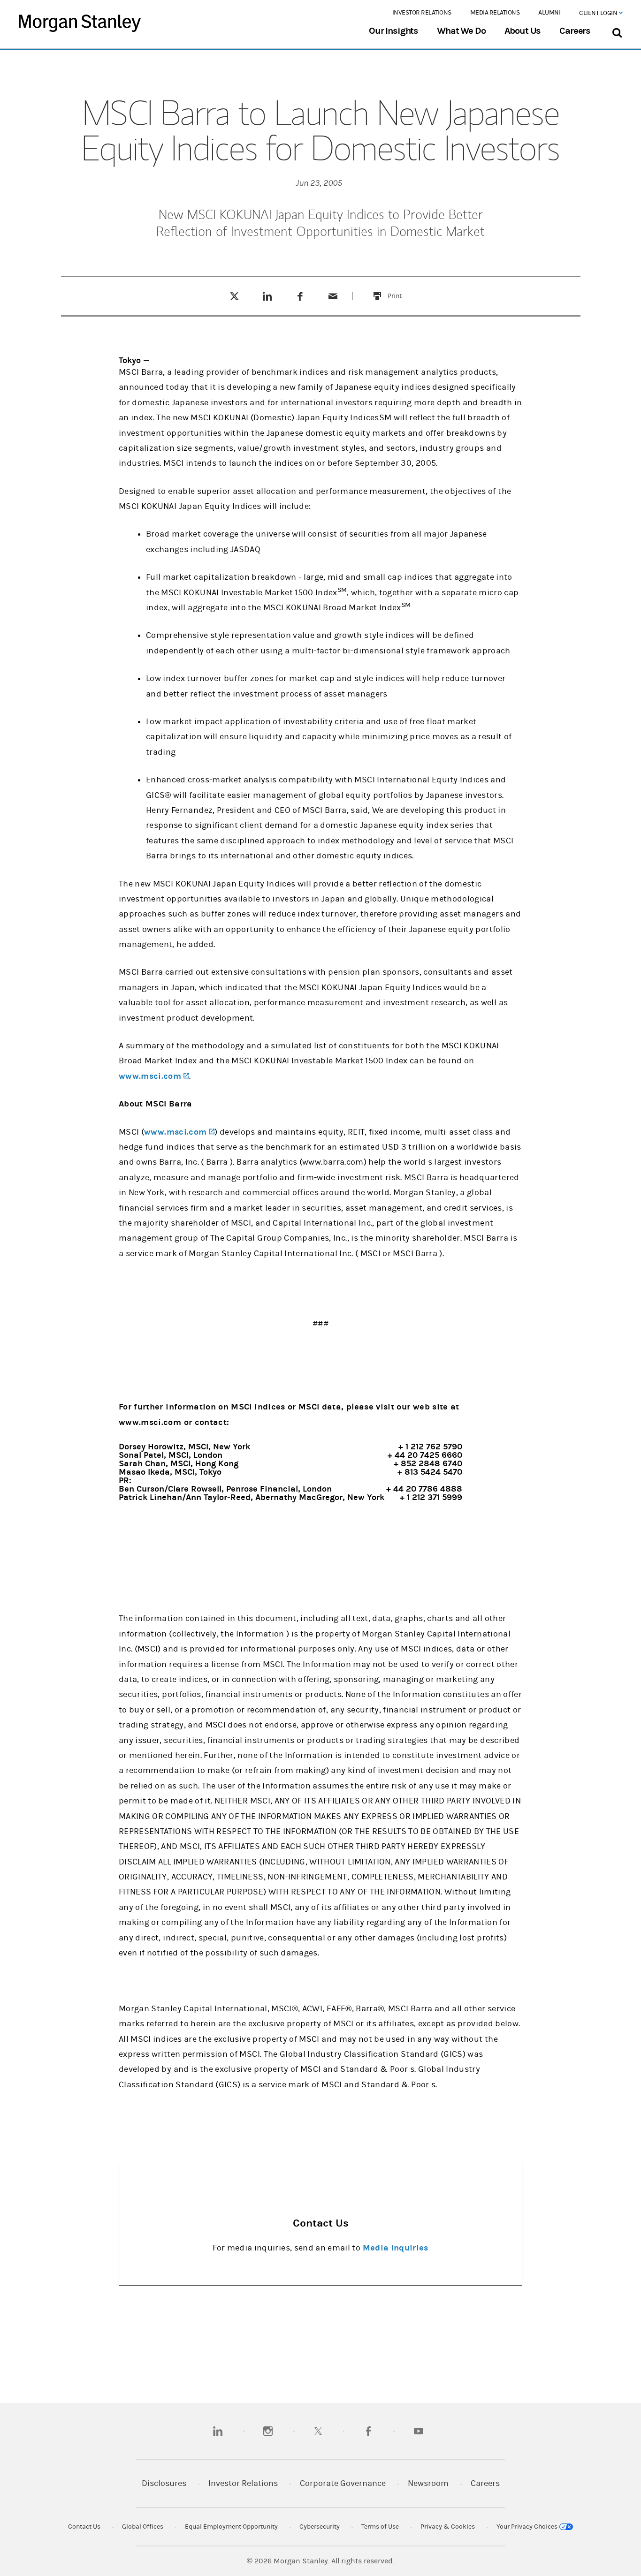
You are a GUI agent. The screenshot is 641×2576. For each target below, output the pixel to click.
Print (400, 290)
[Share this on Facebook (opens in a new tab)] (300, 296)
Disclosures (164, 2483)
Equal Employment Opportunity (231, 2527)
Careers (575, 31)
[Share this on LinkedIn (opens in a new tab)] (267, 296)
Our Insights (393, 31)
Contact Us (84, 2527)
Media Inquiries (396, 2248)
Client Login (599, 13)
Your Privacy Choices (528, 2527)
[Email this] (333, 296)
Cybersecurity (320, 2527)
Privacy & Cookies (448, 2527)
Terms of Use (380, 2527)
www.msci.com (154, 1076)
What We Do (461, 31)
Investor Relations (422, 13)
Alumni (549, 13)
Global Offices (143, 2527)
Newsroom (428, 2483)
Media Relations (495, 13)
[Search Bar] (617, 31)
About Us (523, 31)
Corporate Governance (343, 2483)
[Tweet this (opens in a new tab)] (234, 296)
